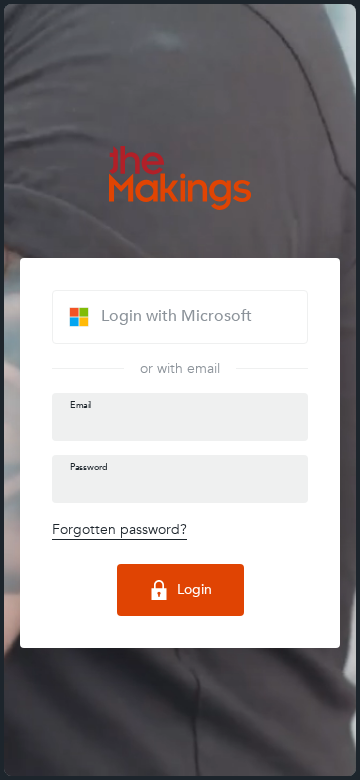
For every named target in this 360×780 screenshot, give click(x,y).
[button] (180, 317)
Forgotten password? (119, 529)
